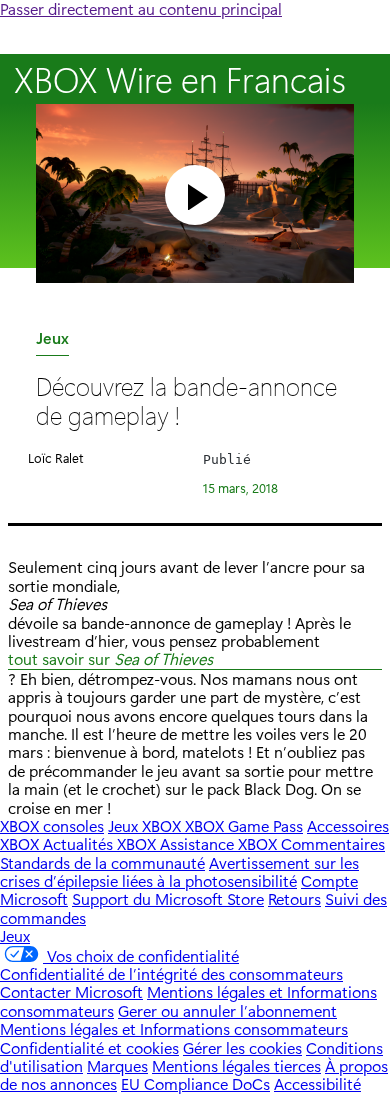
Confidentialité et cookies (89, 1047)
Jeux (52, 341)
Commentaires (333, 843)
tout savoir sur (110, 659)
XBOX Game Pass (244, 825)
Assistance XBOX (220, 843)
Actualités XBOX (101, 843)
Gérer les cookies (242, 1047)
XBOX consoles (52, 825)
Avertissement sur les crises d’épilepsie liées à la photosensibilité (179, 871)
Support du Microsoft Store (168, 898)
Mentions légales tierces (236, 1065)
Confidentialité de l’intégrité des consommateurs (171, 973)
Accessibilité (317, 1083)
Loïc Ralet (56, 457)
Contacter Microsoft (71, 991)
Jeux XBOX (146, 825)
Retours (294, 898)
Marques (117, 1065)
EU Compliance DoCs (195, 1083)
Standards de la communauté (102, 862)
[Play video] (195, 195)
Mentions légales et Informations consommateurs (174, 1028)
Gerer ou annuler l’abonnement (227, 1010)
